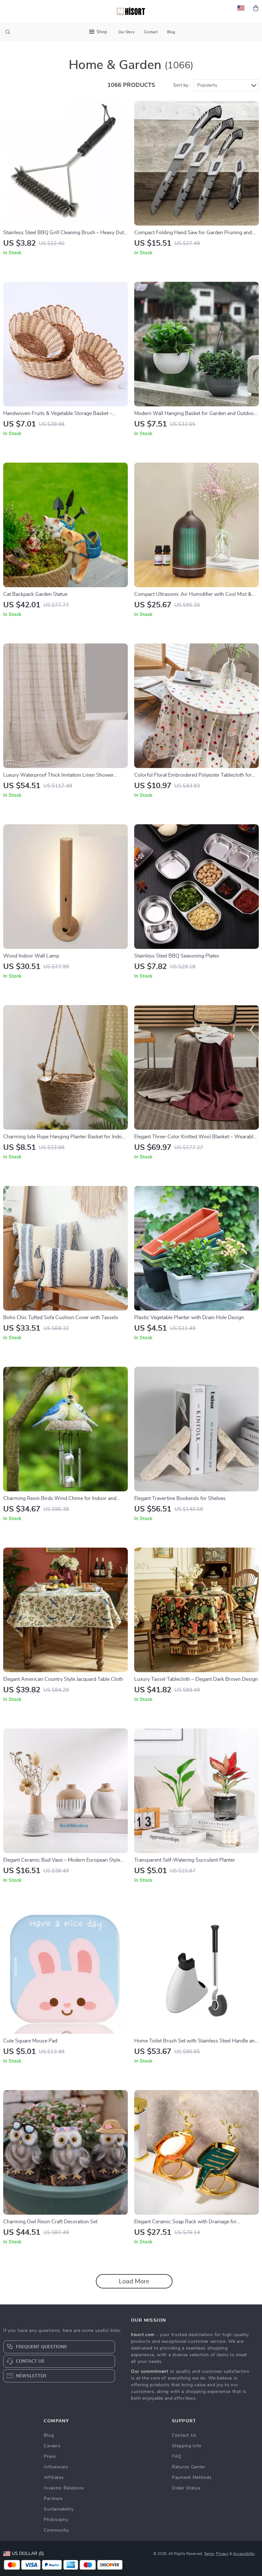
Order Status (186, 2488)
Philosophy (56, 2520)
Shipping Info (187, 2446)
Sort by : (182, 85)
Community (56, 2530)
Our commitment (150, 2372)
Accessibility (244, 2554)
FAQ (177, 2457)
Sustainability (59, 2509)
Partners (53, 2499)
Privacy (222, 2554)
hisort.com (143, 2335)
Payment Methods (192, 2478)
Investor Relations (64, 2488)
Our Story (126, 32)
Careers (52, 2446)
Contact (151, 32)
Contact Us (184, 2435)
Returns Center (189, 2467)
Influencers (56, 2467)
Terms (209, 2554)
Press (50, 2457)
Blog (171, 32)
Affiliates (54, 2478)
